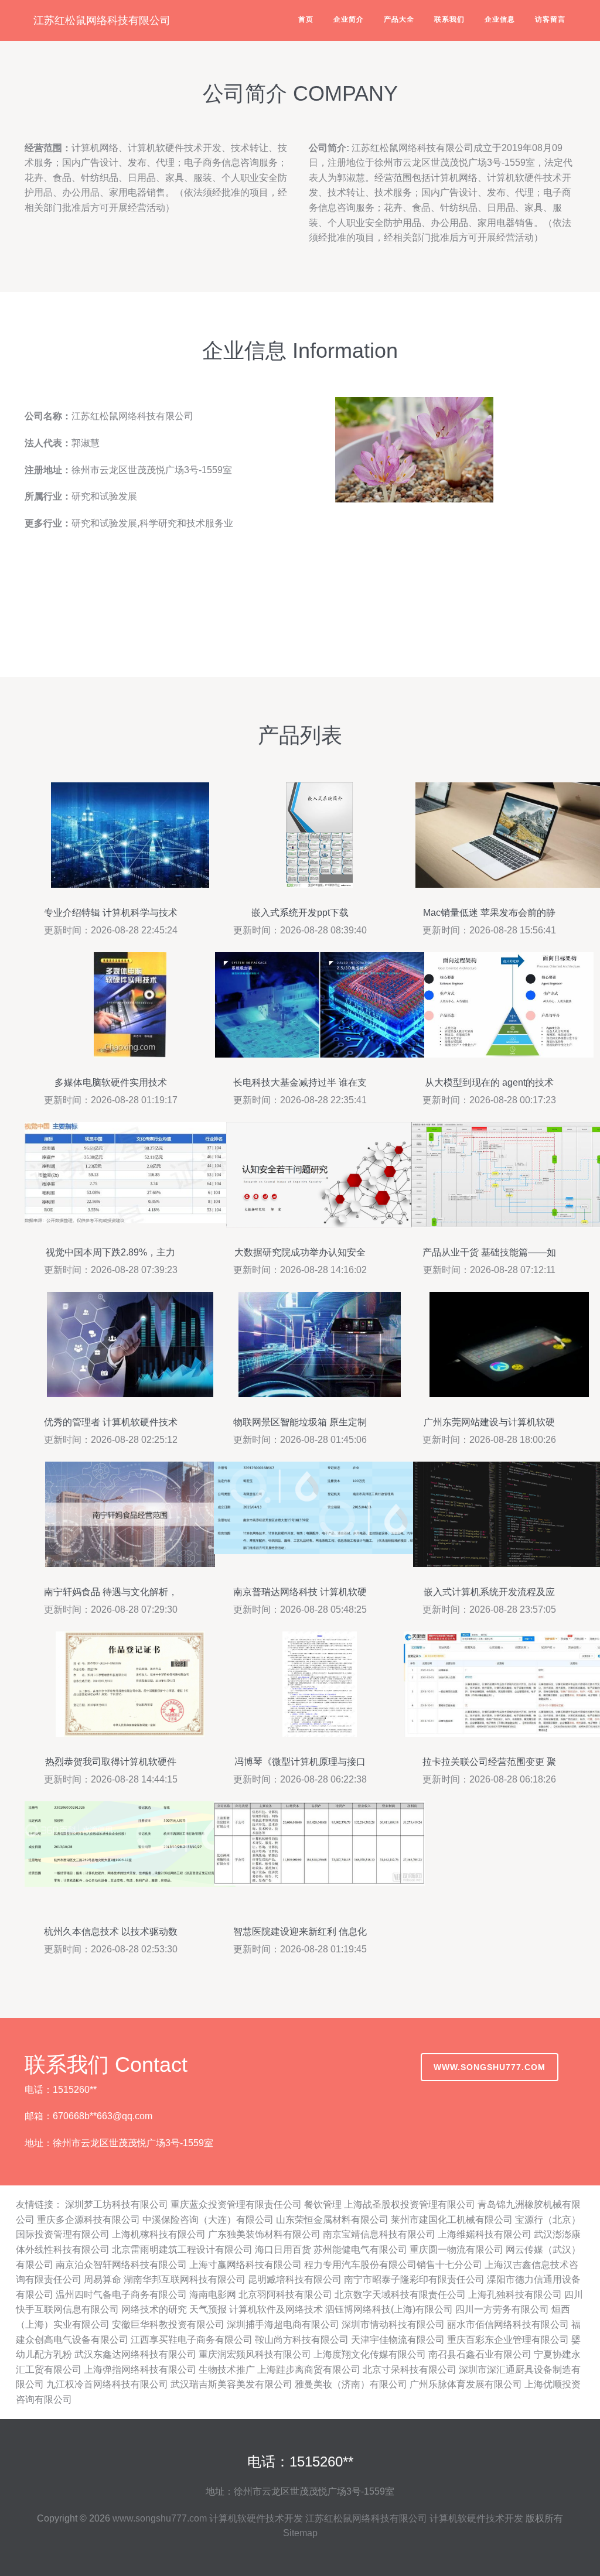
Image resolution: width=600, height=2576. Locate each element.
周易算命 (103, 2279)
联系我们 (449, 19)
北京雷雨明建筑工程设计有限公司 (182, 2250)
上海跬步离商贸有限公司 (309, 2370)
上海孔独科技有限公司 (515, 2295)
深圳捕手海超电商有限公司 (283, 2324)
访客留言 (550, 19)
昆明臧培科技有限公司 (295, 2279)
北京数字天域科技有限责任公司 (400, 2295)
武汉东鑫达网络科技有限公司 (135, 2354)
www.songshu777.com (490, 2067)
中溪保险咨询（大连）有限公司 (208, 2220)
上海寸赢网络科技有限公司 (246, 2265)
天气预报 (208, 2309)
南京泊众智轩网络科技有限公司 (121, 2265)
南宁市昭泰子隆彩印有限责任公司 (414, 2279)
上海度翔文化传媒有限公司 (370, 2354)
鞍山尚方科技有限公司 (302, 2340)
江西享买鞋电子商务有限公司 (192, 2340)
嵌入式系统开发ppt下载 (300, 913)
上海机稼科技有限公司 (159, 2234)
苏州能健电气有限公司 (360, 2250)
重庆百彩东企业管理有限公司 (508, 2340)
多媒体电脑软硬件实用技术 (111, 1082)
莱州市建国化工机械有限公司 (452, 2220)
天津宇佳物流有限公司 (398, 2340)
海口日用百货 (283, 2250)
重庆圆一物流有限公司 (456, 2250)
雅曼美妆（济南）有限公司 (351, 2384)
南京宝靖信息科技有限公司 (379, 2234)
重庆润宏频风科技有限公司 (255, 2354)
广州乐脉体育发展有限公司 (466, 2384)
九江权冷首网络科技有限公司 (107, 2384)
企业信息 (500, 19)
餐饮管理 (323, 2204)
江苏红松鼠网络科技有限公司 (102, 20)
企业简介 (349, 19)
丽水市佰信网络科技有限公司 (508, 2324)
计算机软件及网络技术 (276, 2309)
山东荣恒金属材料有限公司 (332, 2220)
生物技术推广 (227, 2370)
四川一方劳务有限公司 (502, 2309)
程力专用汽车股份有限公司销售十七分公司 (393, 2265)
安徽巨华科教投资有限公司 (168, 2324)
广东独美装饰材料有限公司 (264, 2234)
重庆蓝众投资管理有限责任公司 (236, 2204)
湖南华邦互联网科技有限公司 (185, 2279)
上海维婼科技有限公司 (485, 2234)
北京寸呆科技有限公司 (410, 2370)
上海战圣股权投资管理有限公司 (410, 2204)
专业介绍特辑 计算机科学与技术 (111, 913)
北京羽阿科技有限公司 (285, 2295)
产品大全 (399, 19)
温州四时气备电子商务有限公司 (121, 2295)
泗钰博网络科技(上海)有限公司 (389, 2309)
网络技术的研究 (154, 2309)
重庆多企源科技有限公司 (88, 2220)
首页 (306, 19)
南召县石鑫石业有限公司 (480, 2354)
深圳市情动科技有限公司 (393, 2324)
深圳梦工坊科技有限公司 (117, 2204)
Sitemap (300, 2533)
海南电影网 (213, 2295)
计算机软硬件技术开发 (256, 2518)
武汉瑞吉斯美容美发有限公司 (231, 2384)
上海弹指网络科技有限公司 (140, 2370)
